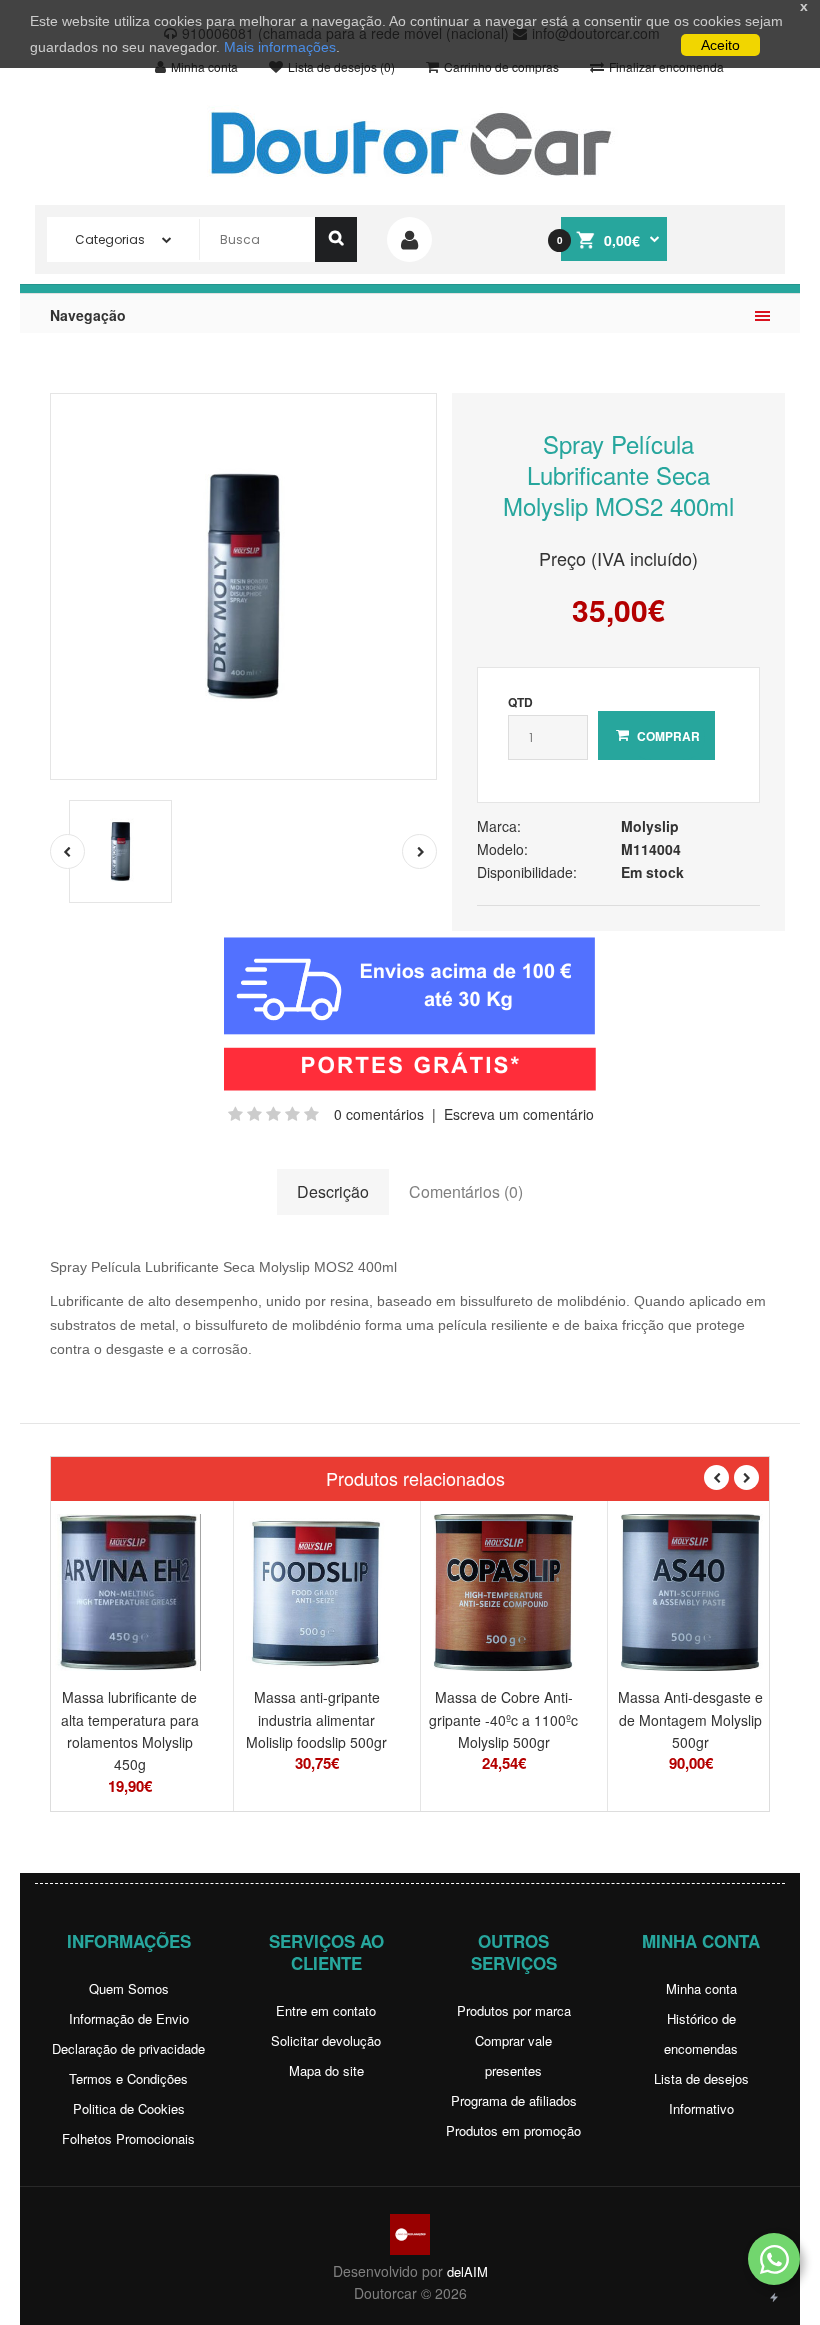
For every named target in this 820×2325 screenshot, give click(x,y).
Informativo (701, 2108)
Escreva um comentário (519, 1114)
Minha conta (701, 1988)
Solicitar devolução (326, 2040)
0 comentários (379, 1114)
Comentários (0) (466, 1191)
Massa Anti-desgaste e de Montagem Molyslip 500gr (690, 1719)
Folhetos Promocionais (128, 2138)
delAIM (467, 2271)
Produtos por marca (514, 2010)
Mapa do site (326, 2070)
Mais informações (280, 47)
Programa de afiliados (514, 2100)
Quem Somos (129, 1988)
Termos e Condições (128, 2078)
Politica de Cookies (129, 2108)
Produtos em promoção (513, 2130)
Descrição (333, 1191)
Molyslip (650, 826)
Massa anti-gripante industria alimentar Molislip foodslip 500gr (316, 1719)
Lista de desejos (701, 2078)
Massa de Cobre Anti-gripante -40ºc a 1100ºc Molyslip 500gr (503, 1719)
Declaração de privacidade (128, 2048)
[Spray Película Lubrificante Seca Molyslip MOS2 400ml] (243, 586)
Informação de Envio (129, 2018)
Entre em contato (326, 2010)
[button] (774, 2259)
